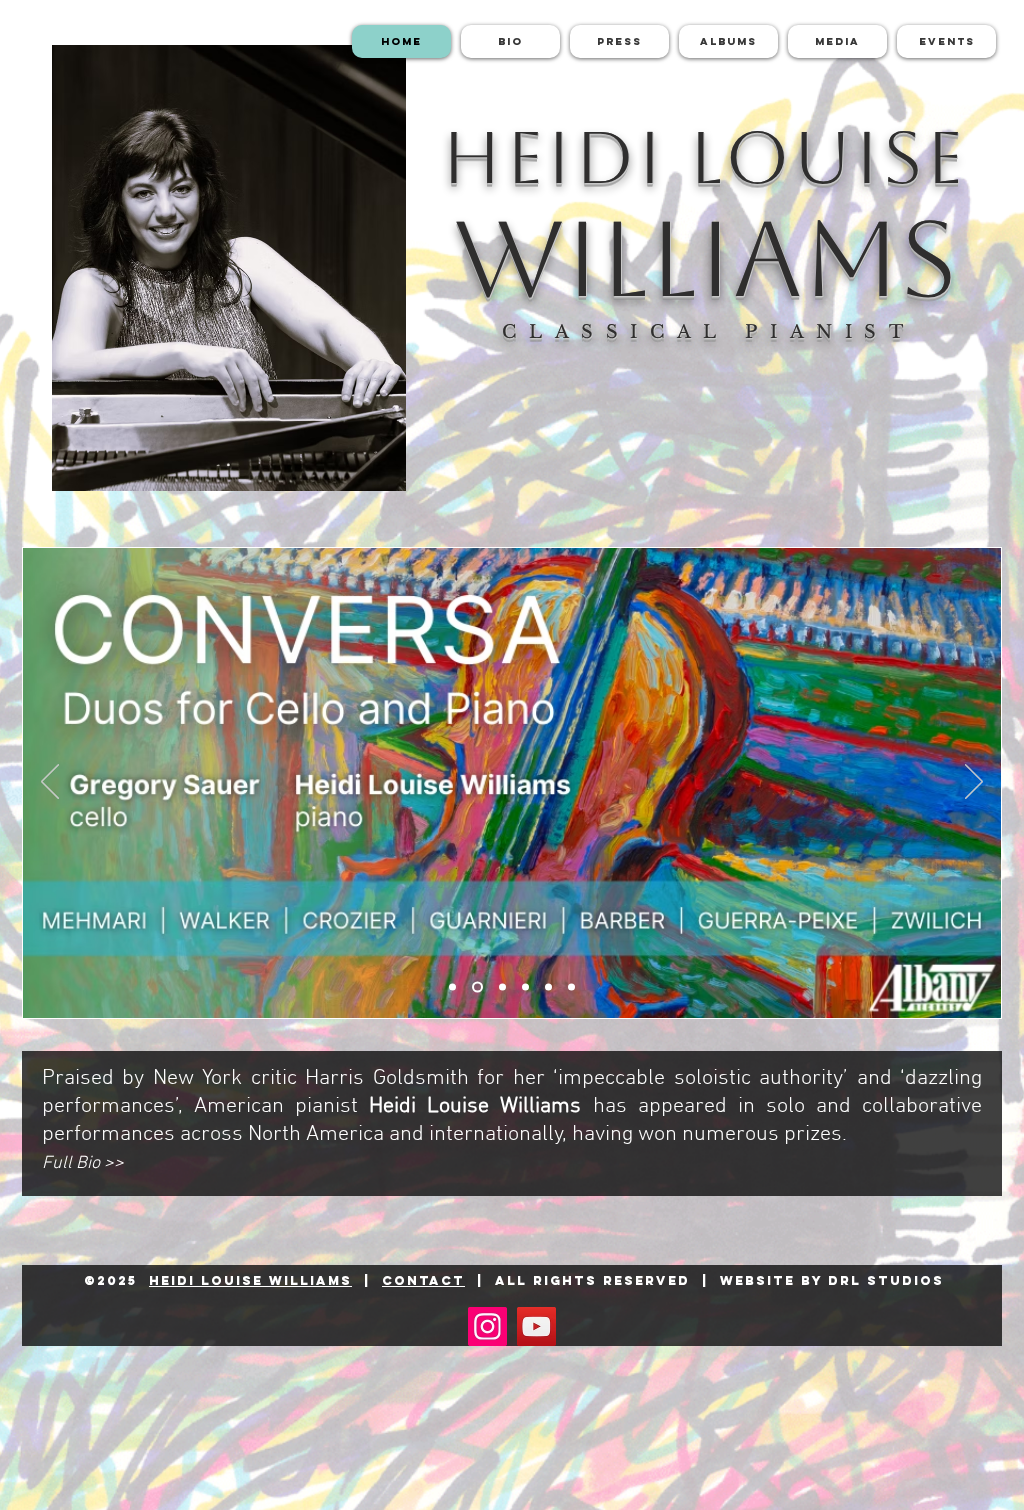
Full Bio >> (83, 1163)
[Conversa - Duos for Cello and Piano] (475, 987)
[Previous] (50, 783)
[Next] (974, 783)
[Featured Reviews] (525, 987)
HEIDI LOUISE (705, 157)
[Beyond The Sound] (500, 987)
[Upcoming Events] (548, 987)
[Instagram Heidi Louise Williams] (487, 1326)
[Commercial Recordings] (571, 987)
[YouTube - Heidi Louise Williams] (536, 1326)
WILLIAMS (705, 258)
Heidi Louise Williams (250, 1280)
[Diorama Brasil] (452, 987)
